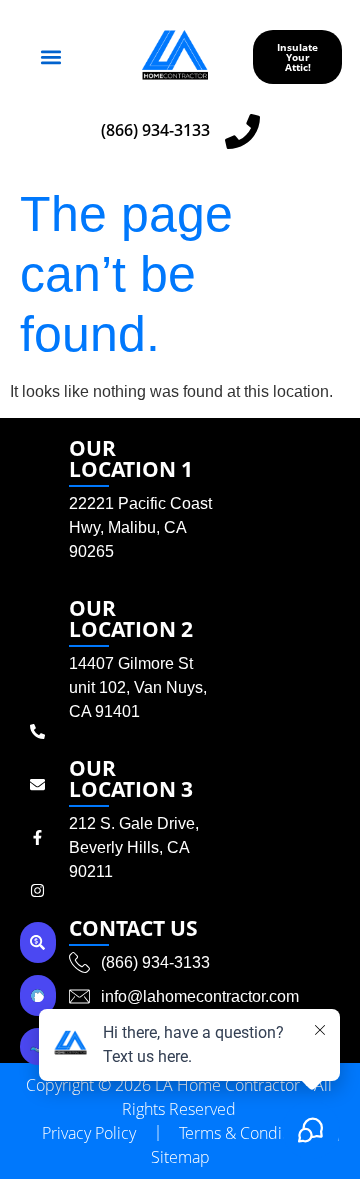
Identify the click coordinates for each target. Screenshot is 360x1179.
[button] (51, 57)
